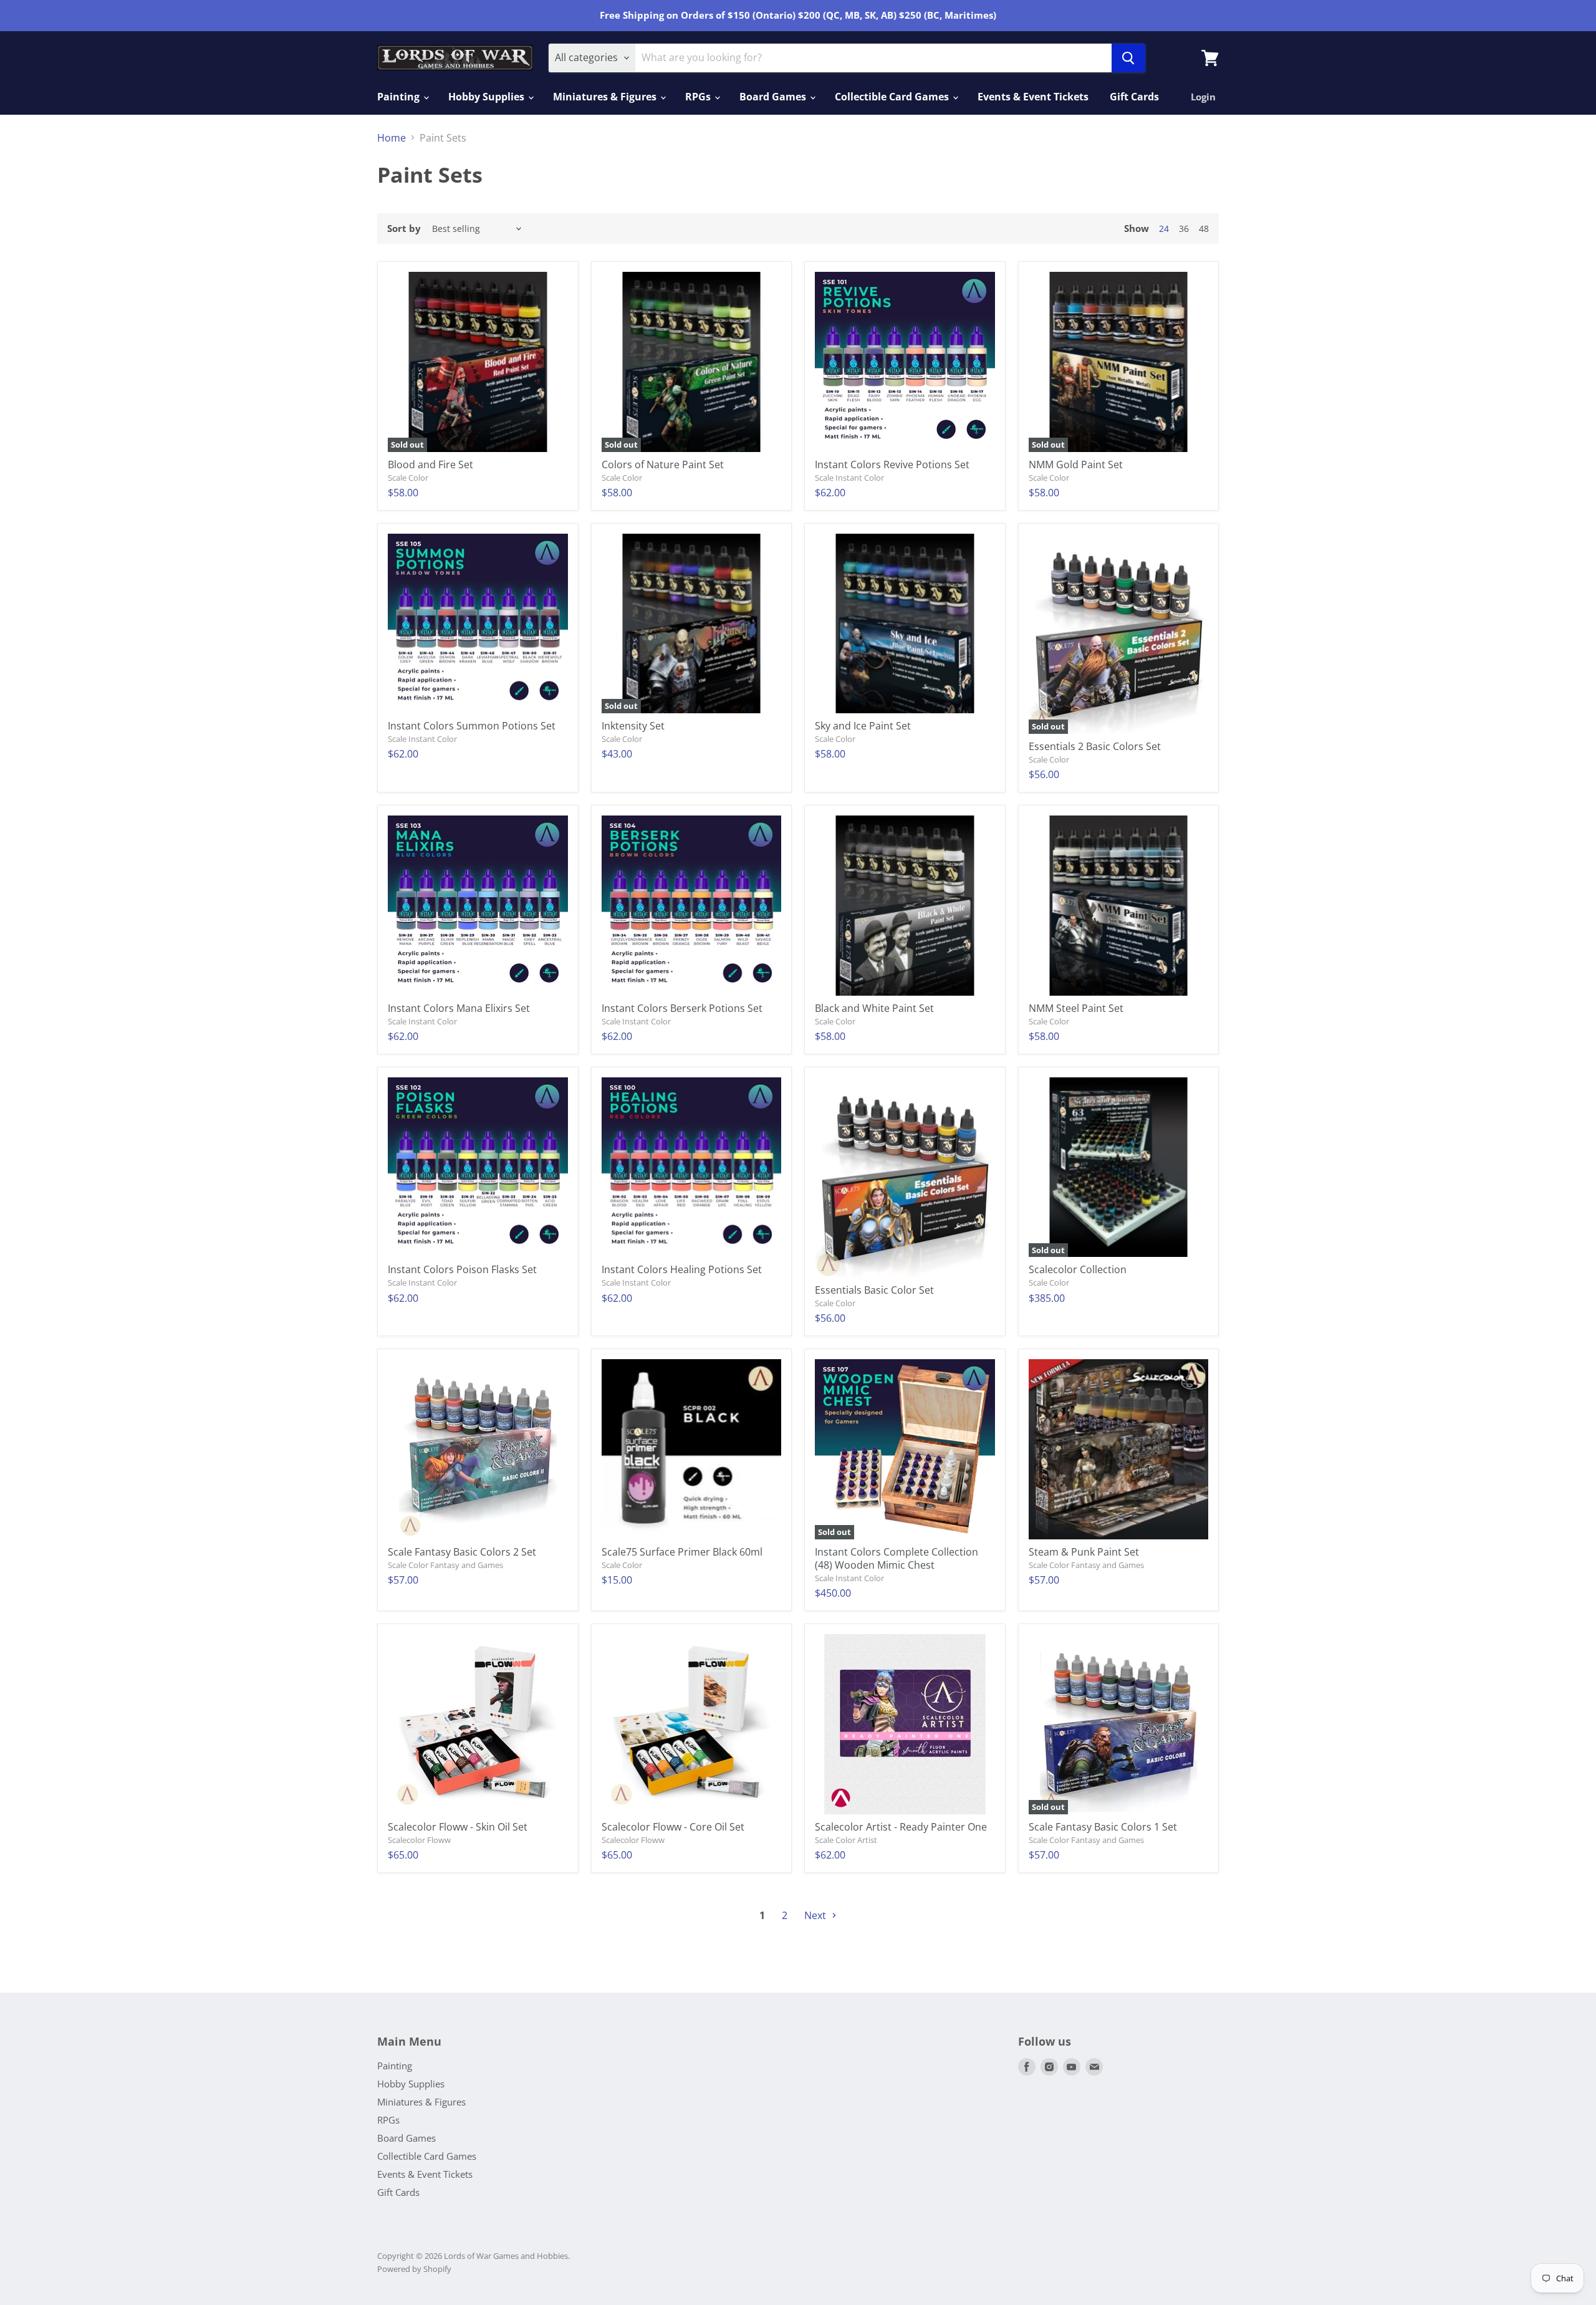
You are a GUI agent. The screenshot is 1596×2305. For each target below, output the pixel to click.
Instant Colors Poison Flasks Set (462, 1269)
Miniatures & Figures (606, 97)
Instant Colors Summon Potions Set (472, 726)
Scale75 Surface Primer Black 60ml (682, 1552)
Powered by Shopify (414, 2269)
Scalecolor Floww (419, 1840)
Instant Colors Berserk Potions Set (682, 1008)
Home (392, 138)
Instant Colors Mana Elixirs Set (459, 1008)
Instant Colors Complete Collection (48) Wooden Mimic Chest (897, 1558)
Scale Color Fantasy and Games (445, 1565)
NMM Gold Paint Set (1076, 464)
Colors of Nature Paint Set (663, 464)
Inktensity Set (633, 726)
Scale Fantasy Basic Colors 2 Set (462, 1552)
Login (1203, 97)
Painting (400, 97)
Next (816, 1915)
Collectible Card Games (893, 97)
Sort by (404, 229)
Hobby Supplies (488, 97)
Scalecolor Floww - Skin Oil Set (458, 1827)
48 (1204, 229)
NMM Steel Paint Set (1076, 1008)
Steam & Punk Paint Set (1084, 1552)
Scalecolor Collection (1078, 1269)
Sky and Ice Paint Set (863, 726)
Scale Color (408, 478)
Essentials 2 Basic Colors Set (1095, 746)
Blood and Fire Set (430, 464)
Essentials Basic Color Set (874, 1290)
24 (1164, 229)
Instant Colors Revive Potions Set (892, 464)
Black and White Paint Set (874, 1008)
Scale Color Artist (846, 1840)
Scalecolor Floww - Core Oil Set (673, 1827)
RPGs (699, 97)
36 (1184, 229)
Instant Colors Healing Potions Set (682, 1269)
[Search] (1128, 58)
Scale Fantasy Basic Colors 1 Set (1103, 1827)
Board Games (774, 97)
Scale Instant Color (849, 478)
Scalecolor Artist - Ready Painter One (901, 1827)
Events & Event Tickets (1033, 97)
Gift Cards (1134, 97)
